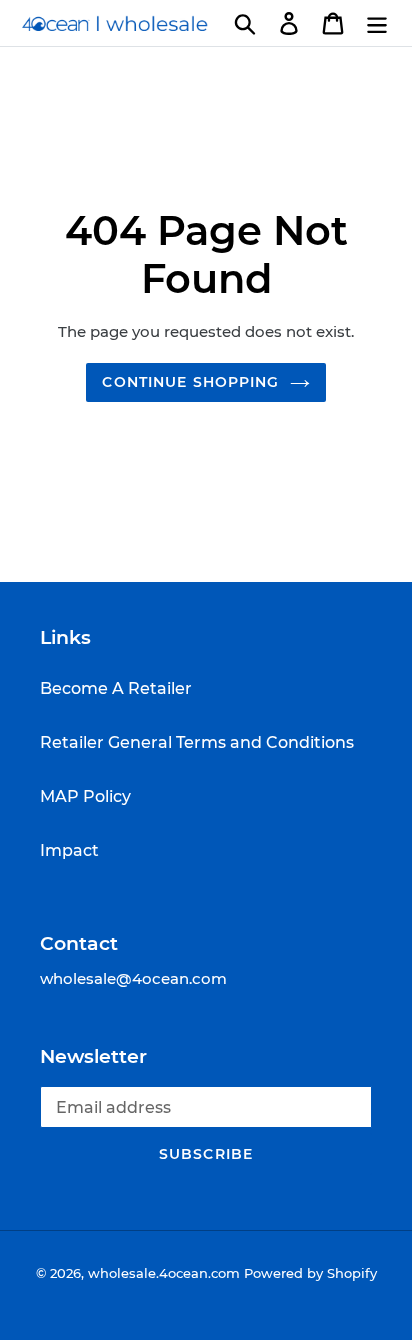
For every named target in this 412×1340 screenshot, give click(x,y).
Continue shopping (190, 382)
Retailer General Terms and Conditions (197, 742)
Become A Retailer (116, 688)
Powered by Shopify (310, 1273)
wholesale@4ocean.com (133, 978)
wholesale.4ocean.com (164, 1273)
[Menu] (377, 23)
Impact (69, 850)
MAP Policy (85, 796)
